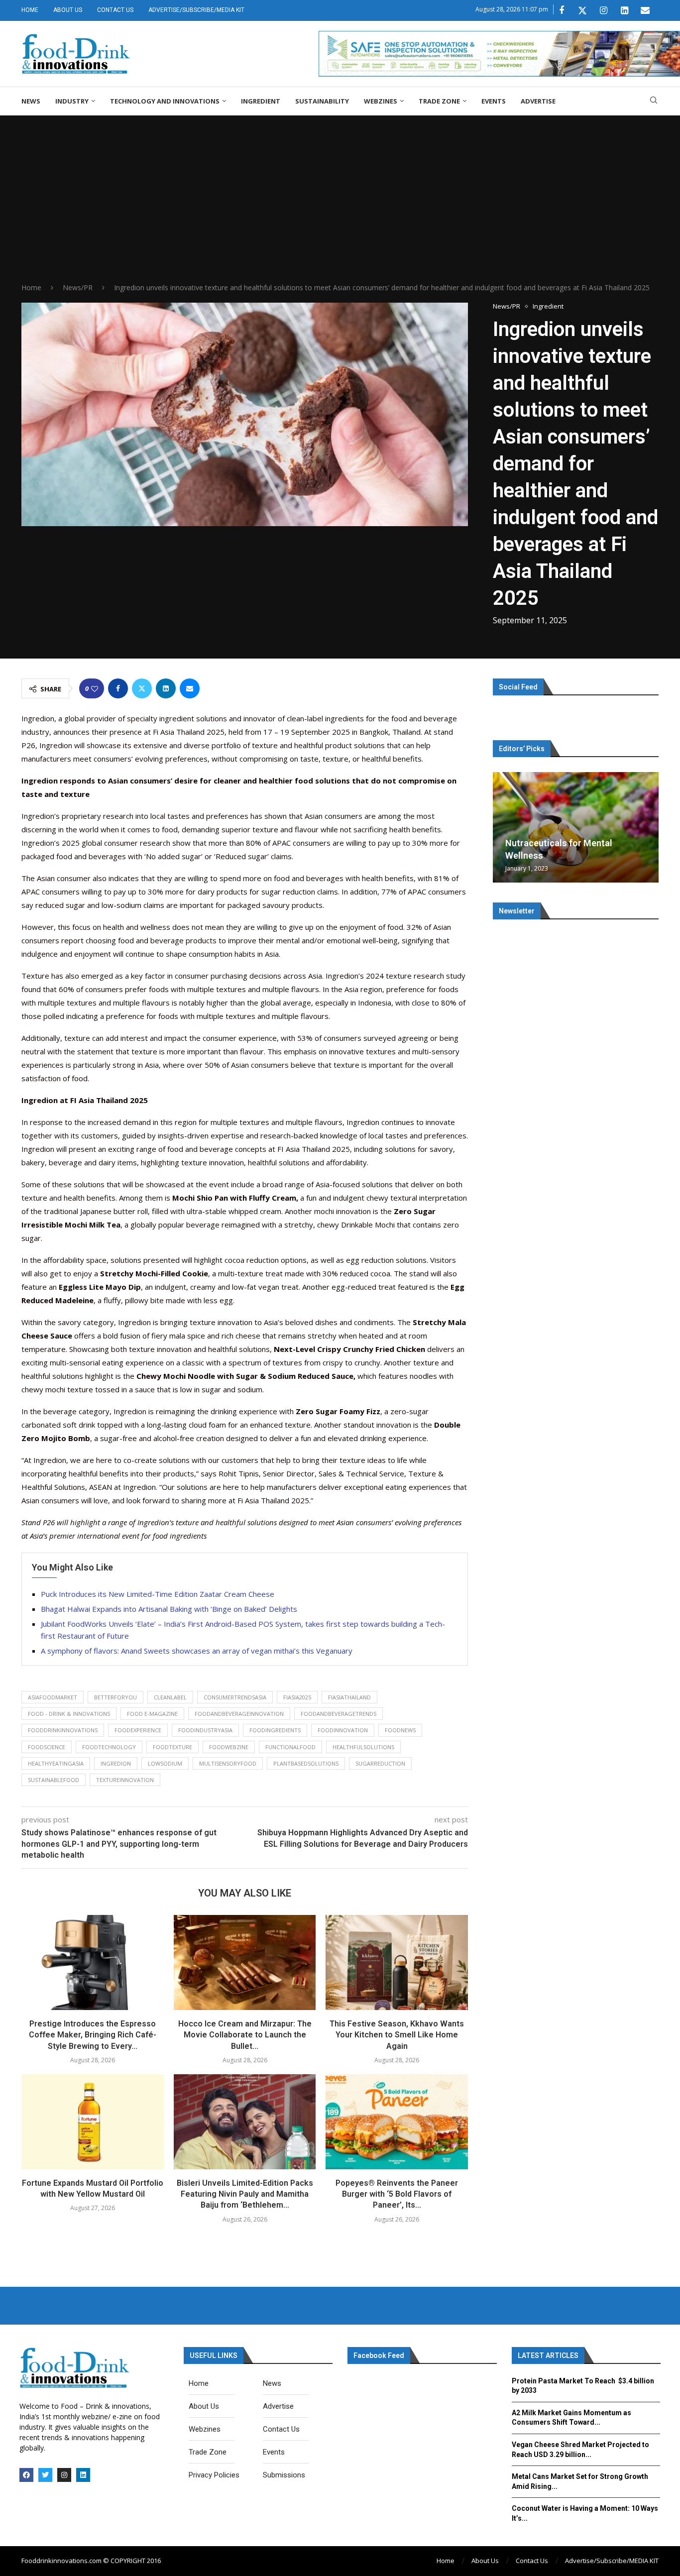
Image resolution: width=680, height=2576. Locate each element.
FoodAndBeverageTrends (339, 1714)
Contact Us (115, 10)
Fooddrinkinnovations (63, 1730)
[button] (502, 827)
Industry (72, 101)
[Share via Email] (190, 688)
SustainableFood (54, 1780)
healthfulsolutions (363, 1747)
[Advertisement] (340, 208)
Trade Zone (439, 101)
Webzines (381, 101)
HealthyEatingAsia (56, 1763)
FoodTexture (172, 1747)
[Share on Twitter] (142, 688)
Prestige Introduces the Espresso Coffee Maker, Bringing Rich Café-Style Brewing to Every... (93, 2035)
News (31, 101)
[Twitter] (582, 10)
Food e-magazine (152, 1714)
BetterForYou (115, 1697)
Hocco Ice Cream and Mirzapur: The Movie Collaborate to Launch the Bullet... (245, 2035)
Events (494, 101)
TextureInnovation (125, 1780)
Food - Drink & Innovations (69, 1714)
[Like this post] (95, 689)
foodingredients (275, 1730)
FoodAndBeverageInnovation (239, 1714)
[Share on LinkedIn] (166, 688)
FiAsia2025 (297, 1697)
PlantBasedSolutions (306, 1763)
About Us (68, 10)
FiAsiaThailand (349, 1697)
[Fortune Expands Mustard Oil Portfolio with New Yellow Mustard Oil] (93, 2122)
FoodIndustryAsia (205, 1730)
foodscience (47, 1747)
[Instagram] (603, 10)
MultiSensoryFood (228, 1763)
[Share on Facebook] (118, 688)
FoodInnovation (343, 1730)
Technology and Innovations (165, 101)
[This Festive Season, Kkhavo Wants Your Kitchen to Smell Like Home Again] (397, 1962)
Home (30, 10)
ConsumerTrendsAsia (235, 1697)
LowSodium (165, 1763)
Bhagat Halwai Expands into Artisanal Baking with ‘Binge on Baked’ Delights (169, 1609)
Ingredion (116, 1763)
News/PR (78, 287)
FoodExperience (138, 1730)
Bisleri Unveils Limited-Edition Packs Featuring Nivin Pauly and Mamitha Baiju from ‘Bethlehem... (245, 2194)
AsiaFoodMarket (53, 1697)
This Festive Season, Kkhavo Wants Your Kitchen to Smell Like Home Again (397, 2035)
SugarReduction (380, 1763)
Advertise (538, 101)
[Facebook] (562, 10)
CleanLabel (170, 1697)
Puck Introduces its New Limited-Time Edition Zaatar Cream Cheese (158, 1594)
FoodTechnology (109, 1747)
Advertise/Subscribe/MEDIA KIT (196, 10)
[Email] (645, 10)
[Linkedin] (624, 10)
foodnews (400, 1730)
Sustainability (322, 101)
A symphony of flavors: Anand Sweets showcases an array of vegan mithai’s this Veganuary (198, 1651)
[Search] (654, 101)
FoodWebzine (229, 1747)
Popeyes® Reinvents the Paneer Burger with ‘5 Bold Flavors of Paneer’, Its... (397, 2194)
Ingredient (261, 101)
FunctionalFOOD (290, 1747)
